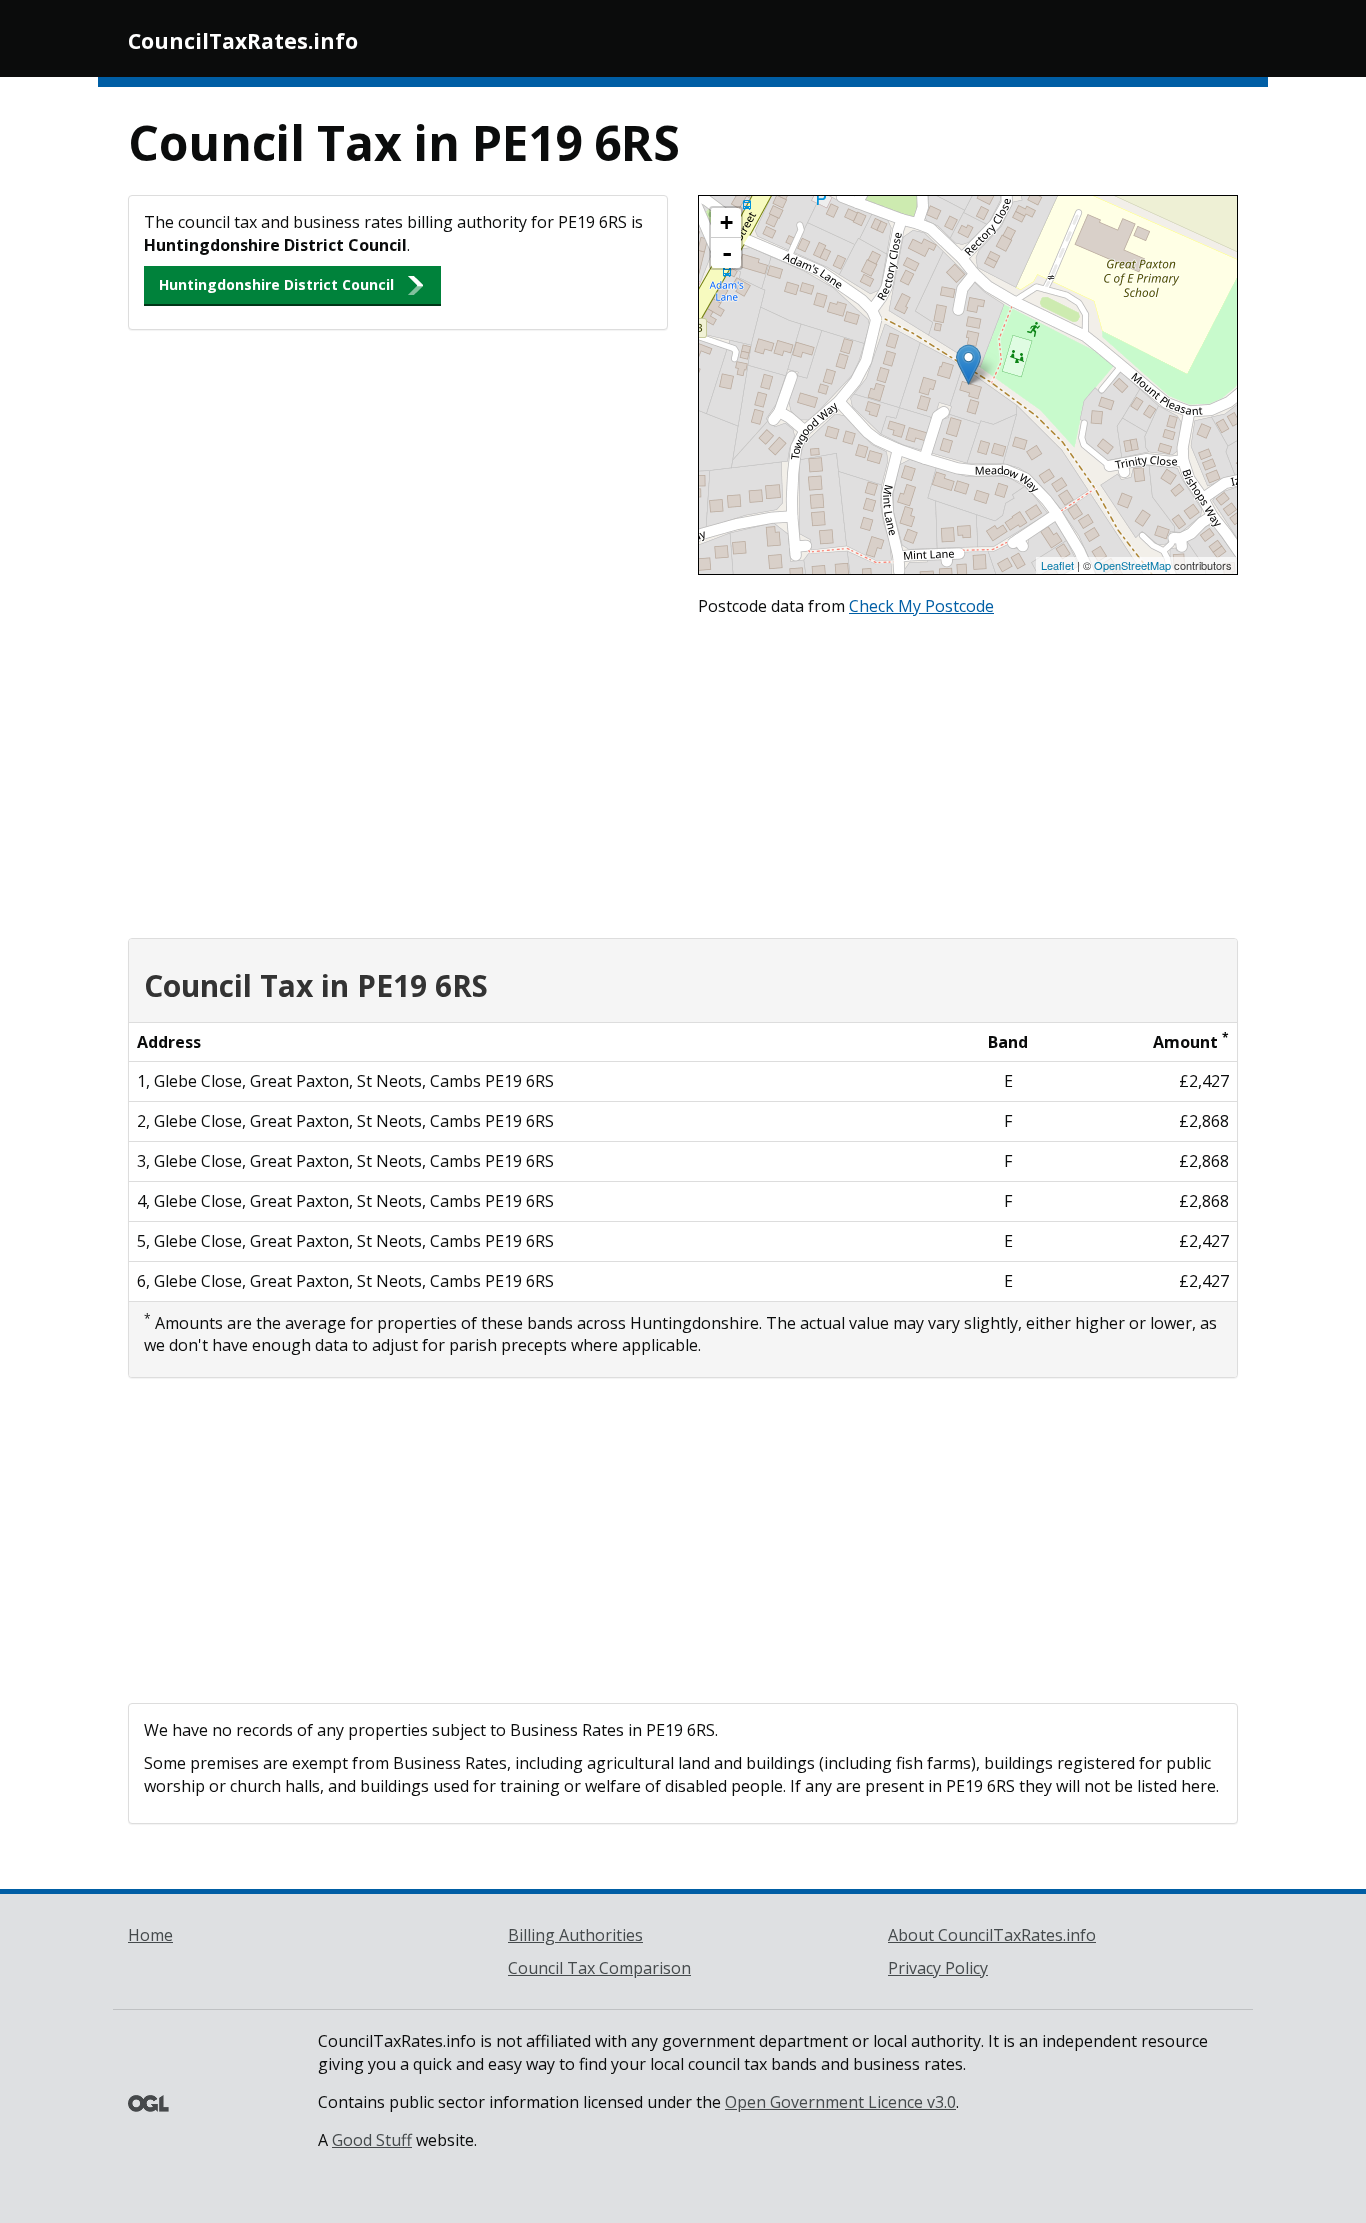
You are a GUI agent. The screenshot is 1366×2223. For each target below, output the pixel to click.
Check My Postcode (921, 606)
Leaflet (1057, 565)
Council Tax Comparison (599, 1968)
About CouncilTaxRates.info (992, 1935)
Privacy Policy (938, 1968)
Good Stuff (372, 2140)
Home (150, 1935)
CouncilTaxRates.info (243, 41)
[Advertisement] (683, 773)
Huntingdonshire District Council (276, 284)
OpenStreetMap (1132, 565)
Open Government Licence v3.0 (840, 2102)
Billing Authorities (575, 1935)
